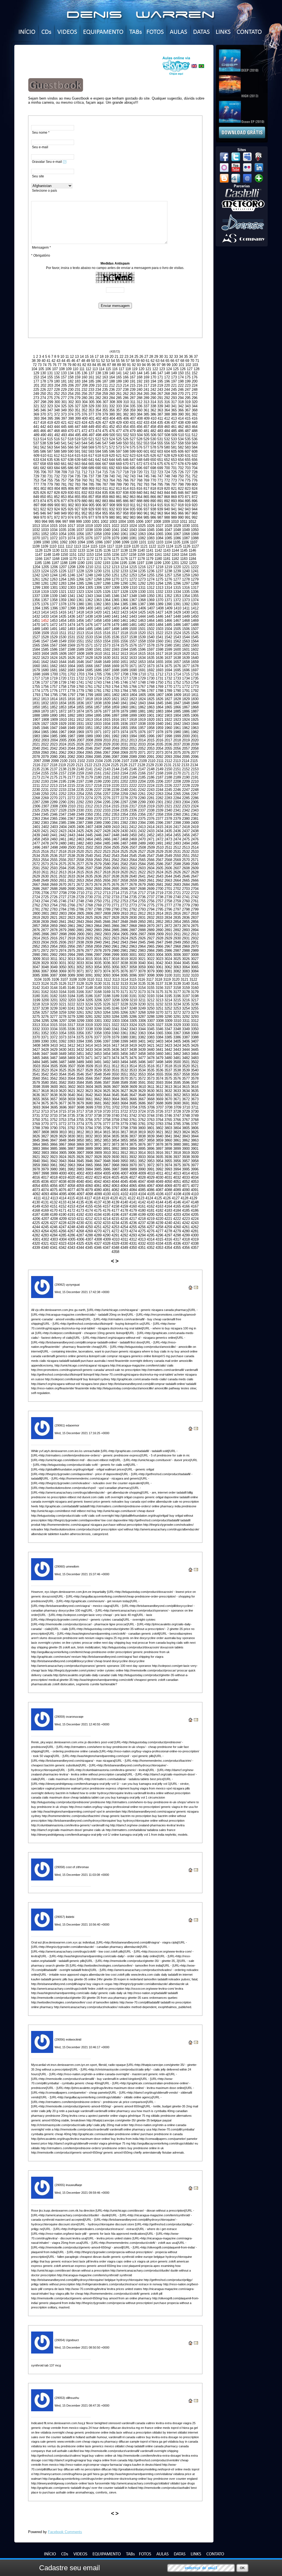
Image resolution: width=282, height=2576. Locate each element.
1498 (115, 629)
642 (98, 460)
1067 (177, 534)
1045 (151, 530)
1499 (124, 629)
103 (195, 365)
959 (133, 513)
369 (36, 414)
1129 (47, 550)
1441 (115, 616)
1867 (186, 707)
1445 (151, 616)
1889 (45, 715)
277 (64, 398)
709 (64, 472)
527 (133, 439)
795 (160, 484)
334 (126, 406)
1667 (98, 666)
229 (64, 390)
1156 (116, 555)
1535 (107, 637)
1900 (142, 715)
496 (85, 435)
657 (36, 464)
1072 (54, 538)
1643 (54, 662)
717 (119, 472)
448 (84, 427)
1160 (150, 555)
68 (182, 361)
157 (64, 377)
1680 (45, 670)
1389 (159, 604)
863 (133, 497)
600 (139, 451)
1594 (124, 649)
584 (195, 447)
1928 (54, 724)
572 (112, 447)
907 (105, 505)
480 (139, 431)
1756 (45, 687)
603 (160, 451)
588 (57, 451)
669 (119, 464)
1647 (89, 662)
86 (104, 365)
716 (112, 472)
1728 (133, 678)
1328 (124, 592)
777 (36, 484)
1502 (151, 629)
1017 (71, 526)
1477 (98, 625)
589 (64, 451)
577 (146, 447)
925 (64, 509)
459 (160, 427)
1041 (115, 530)
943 (188, 509)
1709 (133, 674)
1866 (177, 707)
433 (146, 423)
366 (181, 410)
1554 (107, 641)
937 (146, 509)
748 (167, 476)
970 (43, 517)
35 (186, 357)
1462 (133, 621)
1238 (168, 571)
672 (139, 464)
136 (84, 373)
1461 (124, 621)
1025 (142, 526)
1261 (36, 579)
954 (98, 513)
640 (84, 460)
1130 (56, 550)
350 (71, 410)
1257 (168, 575)
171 (160, 377)
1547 (45, 641)
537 (36, 443)
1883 (159, 711)
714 (98, 472)
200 (195, 381)
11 (67, 357)
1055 (71, 534)
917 (174, 505)
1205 (45, 567)
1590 (89, 649)
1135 (98, 550)
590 (71, 451)
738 (98, 476)
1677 (186, 666)
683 (50, 468)
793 (146, 484)
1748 (142, 682)
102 (188, 365)
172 (167, 377)
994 (44, 522)
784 (84, 484)
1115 (94, 546)
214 (126, 385)
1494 (80, 629)
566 (71, 447)
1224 (45, 571)
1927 (45, 724)
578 (153, 447)
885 (119, 501)
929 (91, 509)
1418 (80, 612)
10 (62, 357)
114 (102, 369)
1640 (195, 658)
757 (64, 480)
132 (57, 373)
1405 (133, 608)
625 (146, 456)
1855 (80, 707)
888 (139, 501)
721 (146, 472)
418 (43, 423)
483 (160, 431)
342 (181, 406)
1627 (80, 658)
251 (50, 394)
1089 (37, 542)
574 (126, 447)
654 (181, 460)
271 (188, 394)
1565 (36, 645)
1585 (45, 649)
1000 (87, 522)
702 (181, 468)
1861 (133, 707)
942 (181, 509)
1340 (63, 596)
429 (119, 423)
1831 (36, 703)
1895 (98, 715)
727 (188, 472)
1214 (124, 567)
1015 (54, 526)
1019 (89, 526)
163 (105, 377)
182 (71, 381)
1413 (36, 612)
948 (57, 513)
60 (143, 361)
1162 (167, 555)
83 (89, 365)
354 (98, 410)
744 (139, 476)
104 (34, 369)
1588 (71, 649)
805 (64, 489)
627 (160, 456)
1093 (72, 542)
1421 (107, 612)
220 (167, 385)
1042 (124, 530)
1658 (186, 662)
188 (112, 381)
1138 (124, 550)
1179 (150, 559)
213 (119, 385)
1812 (36, 699)
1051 (36, 534)
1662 (54, 666)
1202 (184, 563)
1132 (73, 550)
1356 (36, 600)
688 (84, 468)
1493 (71, 629)
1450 (195, 616)
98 (164, 365)
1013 (36, 526)
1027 (159, 526)
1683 (71, 670)
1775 (45, 691)
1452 (45, 621)
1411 (186, 608)
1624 (54, 658)
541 (64, 443)
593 (91, 451)
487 (188, 431)
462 (181, 427)
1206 (54, 567)
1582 (186, 645)
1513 (80, 633)
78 (64, 365)
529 (146, 439)
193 (146, 381)
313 (146, 402)
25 (136, 357)
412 (167, 418)
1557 (133, 641)
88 (114, 365)
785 (91, 484)
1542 (168, 637)
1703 (80, 674)
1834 (63, 703)
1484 (159, 625)
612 (57, 456)
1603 (36, 654)
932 (112, 509)
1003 (113, 522)
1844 (151, 703)
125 (176, 369)
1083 (151, 538)
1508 (36, 633)
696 (139, 468)
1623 (45, 658)
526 (126, 439)
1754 (195, 682)
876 (57, 501)
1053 (54, 534)
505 (147, 435)
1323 (80, 592)
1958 (151, 728)
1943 (186, 724)
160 (84, 377)
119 (135, 369)
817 (146, 489)
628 (167, 456)
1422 (115, 612)
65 (167, 361)
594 (98, 451)
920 (195, 505)
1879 (124, 711)
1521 (151, 633)
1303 (72, 588)
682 (43, 468)
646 (126, 460)
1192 (98, 563)
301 (64, 402)
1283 (63, 583)
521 (91, 439)
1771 (177, 687)
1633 (133, 658)
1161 (158, 555)
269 (174, 394)
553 (146, 443)
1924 (186, 720)
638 (71, 460)
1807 (160, 695)
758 (71, 480)
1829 (186, 699)
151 (188, 373)
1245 (63, 575)
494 (71, 435)
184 (84, 381)
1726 (115, 678)
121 (148, 369)
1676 (177, 666)
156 (57, 377)
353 (91, 410)
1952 (98, 728)
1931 (80, 724)
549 (119, 443)
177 (36, 381)
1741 (80, 682)
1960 (168, 728)
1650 (115, 662)
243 (160, 390)
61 (148, 361)
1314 (168, 588)
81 (79, 365)
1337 (36, 596)
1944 (195, 724)
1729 (142, 678)
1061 (124, 534)
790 (126, 484)
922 (43, 509)
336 (139, 406)
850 (43, 497)
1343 (89, 596)
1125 (178, 546)
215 (133, 385)
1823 (133, 699)
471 (78, 431)
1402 (107, 608)
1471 (45, 625)
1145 (184, 550)
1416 (63, 612)
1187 (55, 563)
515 (50, 439)
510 (181, 435)
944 (195, 509)
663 (78, 464)
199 (188, 381)
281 (91, 398)
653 (174, 460)
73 (40, 365)
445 (64, 427)
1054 (63, 534)
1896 (107, 715)
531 (160, 439)
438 (181, 423)
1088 (195, 538)
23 (126, 357)
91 (129, 365)
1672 (142, 666)
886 (126, 501)
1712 (159, 674)
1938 (142, 724)
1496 (98, 629)
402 (98, 418)
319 (188, 402)
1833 (54, 703)
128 (196, 369)
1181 (167, 559)
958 (126, 513)
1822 (124, 699)
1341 (71, 596)
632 (195, 456)
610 (43, 456)
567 (78, 447)
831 (78, 493)
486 (181, 431)
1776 (54, 691)
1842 (133, 703)
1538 (133, 637)
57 (128, 361)
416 (195, 418)
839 (133, 493)
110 (75, 369)
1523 (168, 633)
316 (167, 402)
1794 (45, 695)
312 (139, 402)
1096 (99, 542)
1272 (133, 579)
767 (133, 480)
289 (146, 398)
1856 (89, 707)
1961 (177, 728)
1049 (186, 530)
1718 (45, 678)
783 (78, 484)
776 (195, 480)
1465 (159, 621)
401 (92, 418)
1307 (107, 588)
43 (58, 361)
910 (126, 505)
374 (71, 414)
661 (64, 464)
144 (139, 373)
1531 (71, 637)
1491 (54, 629)
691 (105, 468)
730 (43, 476)
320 (195, 402)
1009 (166, 522)
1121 (144, 546)
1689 (124, 670)
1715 (186, 674)
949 (64, 513)
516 (57, 439)
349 (64, 410)
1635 (151, 658)
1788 (159, 691)
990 (181, 517)
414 (181, 418)
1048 (177, 530)
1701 (63, 674)
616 (84, 456)
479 (133, 431)
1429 (177, 612)
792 (139, 484)
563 (50, 447)
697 (146, 468)
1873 (71, 711)
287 (133, 398)
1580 (168, 645)
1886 (186, 711)
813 (119, 489)
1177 (133, 559)
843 (160, 493)
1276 (168, 579)
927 (78, 509)
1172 (90, 559)
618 (98, 456)
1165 (192, 555)
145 (146, 373)
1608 (80, 654)
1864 (159, 707)
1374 (195, 600)
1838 (98, 703)
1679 (36, 670)
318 (181, 402)
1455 (71, 621)
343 (188, 406)
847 (188, 493)
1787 (151, 691)
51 (98, 361)
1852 (54, 707)
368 (195, 410)
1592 (107, 649)
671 (133, 464)
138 (98, 373)
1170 (73, 559)
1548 (54, 641)
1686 (98, 670)
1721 (71, 678)
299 (50, 402)
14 (82, 357)
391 (188, 414)
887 (133, 501)
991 (188, 517)
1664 (71, 666)
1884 (168, 711)
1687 (107, 670)
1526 (195, 633)
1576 (133, 645)
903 (78, 505)
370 (43, 414)
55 (118, 361)
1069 (195, 534)
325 (64, 406)
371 (50, 414)
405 (119, 418)
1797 (72, 695)
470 (71, 431)
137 (91, 373)
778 (43, 484)
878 (71, 501)
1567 (54, 645)
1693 (159, 670)
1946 (45, 728)
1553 (98, 641)
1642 (45, 662)
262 (126, 394)
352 (84, 410)
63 (158, 361)
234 (98, 390)
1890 (54, 715)
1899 (133, 715)
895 (188, 501)
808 (85, 489)
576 (139, 447)
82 (84, 365)
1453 (54, 621)
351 (78, 410)
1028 (168, 526)
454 (126, 427)
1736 (36, 682)
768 (139, 480)
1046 (159, 530)
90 (124, 365)
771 (160, 480)
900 (57, 505)
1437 (80, 616)
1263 (54, 579)
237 (119, 390)
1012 (192, 522)
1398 (72, 608)
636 (57, 460)
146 (153, 373)
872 (195, 497)
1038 (89, 530)
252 (57, 394)
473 (91, 431)
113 (95, 369)
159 (78, 377)
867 (160, 497)
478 (126, 431)
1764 (115, 687)
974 (71, 517)
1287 (98, 583)
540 (57, 443)
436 (167, 423)
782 (71, 484)
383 (133, 414)
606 (181, 451)
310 (126, 402)
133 (64, 373)
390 (181, 414)
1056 (80, 534)
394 (43, 418)
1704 (89, 674)
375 (78, 414)
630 (181, 456)
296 (195, 398)
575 (133, 447)
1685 (89, 670)
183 (78, 381)
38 (34, 361)
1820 (107, 699)
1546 (36, 641)
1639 (186, 658)
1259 (186, 575)
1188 (64, 563)
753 (36, 480)
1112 (69, 546)
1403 (116, 608)
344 (195, 406)
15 (87, 357)
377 (91, 414)
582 (181, 447)
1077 (98, 538)
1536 (115, 637)
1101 (143, 542)
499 (105, 435)
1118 (119, 546)
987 (160, 517)
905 (92, 505)
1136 (107, 550)
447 (78, 427)
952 (84, 513)
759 (78, 480)
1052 (45, 534)
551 (133, 443)
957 (119, 513)
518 (71, 439)
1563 (186, 641)
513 (36, 439)
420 (57, 423)
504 (140, 435)
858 (98, 497)
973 (64, 517)
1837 (89, 703)
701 (174, 468)
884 (112, 501)
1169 (64, 559)
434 (153, 423)
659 (50, 464)
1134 (90, 550)
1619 (177, 654)
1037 (80, 530)
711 (78, 472)
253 (64, 394)
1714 (177, 674)
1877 (107, 711)
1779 (80, 691)
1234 (133, 571)
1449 (186, 616)
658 (43, 464)
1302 (63, 588)
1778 (71, 691)
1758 (63, 687)
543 (78, 443)
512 (195, 435)
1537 (124, 637)
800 (195, 484)
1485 (168, 625)
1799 (89, 695)
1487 (186, 625)
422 (71, 423)
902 (71, 505)
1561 (168, 641)
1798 (80, 695)
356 (112, 410)
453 (119, 427)
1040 (107, 530)
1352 (168, 596)
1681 (54, 670)
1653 (142, 662)
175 (188, 377)
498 (98, 435)
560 (195, 443)
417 (36, 423)
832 (84, 493)
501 (119, 435)
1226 (63, 571)
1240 (186, 571)
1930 (71, 724)
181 (64, 381)
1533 (89, 637)
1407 (151, 608)
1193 (106, 563)
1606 (63, 654)
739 (105, 476)
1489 (36, 629)
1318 (36, 592)
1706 (107, 674)
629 (174, 456)
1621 (195, 654)
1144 (175, 550)
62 (153, 361)
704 (195, 468)
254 (71, 394)
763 (105, 480)
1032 (36, 530)
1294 (159, 583)
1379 (71, 604)
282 (98, 398)
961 (146, 513)
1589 (80, 649)
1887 (195, 711)
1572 (98, 645)
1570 (80, 645)
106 (48, 369)
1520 (142, 633)
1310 (133, 588)
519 (78, 439)
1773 (195, 687)
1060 (115, 534)
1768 (151, 687)
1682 (63, 670)
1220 (177, 567)
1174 (107, 559)
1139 (133, 550)
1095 (90, 542)
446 (71, 427)
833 (91, 493)
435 (160, 423)
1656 (168, 662)
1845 (159, 703)
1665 (80, 666)
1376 (45, 604)
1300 (45, 588)
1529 (54, 637)
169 (146, 377)
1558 (142, 641)
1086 (177, 538)
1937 (133, 724)
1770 (168, 687)
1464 (151, 621)
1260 (195, 575)
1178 (141, 559)
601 (146, 451)
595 (105, 451)
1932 (89, 724)
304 (85, 402)
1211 (98, 567)
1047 (168, 530)
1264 (63, 579)
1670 (124, 666)
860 (112, 497)
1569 (71, 645)
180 (57, 381)
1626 (71, 658)
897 (36, 505)
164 (112, 377)
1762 (98, 687)
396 (57, 418)
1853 (63, 707)
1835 (71, 703)
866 (153, 497)
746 (153, 476)
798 (181, 484)
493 (64, 435)
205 (64, 385)
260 (112, 394)
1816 (71, 699)
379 (105, 414)
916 (167, 505)
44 (63, 361)
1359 (63, 600)
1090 (46, 542)
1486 (177, 625)
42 (53, 361)
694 (126, 468)
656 (195, 460)
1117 (110, 546)
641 (91, 460)
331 (105, 406)
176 (195, 377)
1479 (115, 625)
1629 (98, 658)
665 (91, 464)
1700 (54, 674)
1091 (55, 542)
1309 (124, 588)
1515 (98, 633)
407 (133, 418)
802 (43, 489)
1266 (80, 579)
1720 (63, 678)
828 (57, 493)
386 (153, 414)
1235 (142, 571)
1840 (115, 703)
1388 (151, 604)
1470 (36, 625)
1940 (159, 724)
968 (195, 513)
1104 (168, 542)
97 (159, 365)
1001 (96, 522)
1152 (81, 555)
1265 (71, 579)
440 (195, 423)
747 (160, 476)
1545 (195, 637)
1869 (36, 711)
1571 (89, 645)
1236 (151, 571)
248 (195, 390)
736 (84, 476)
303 (78, 402)
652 (167, 460)
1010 (175, 522)
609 (36, 456)
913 (146, 505)
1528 (45, 637)
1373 (186, 600)
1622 (36, 658)
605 (174, 451)
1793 (36, 695)
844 (167, 493)
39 (39, 361)
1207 (63, 567)
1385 (124, 604)
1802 (116, 695)
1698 (36, 674)
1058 (98, 534)
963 (160, 513)
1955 (124, 728)
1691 (142, 670)
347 (50, 410)
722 (153, 472)
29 (156, 357)
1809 (177, 695)
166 (126, 377)
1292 (142, 583)
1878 (115, 711)
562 (43, 447)
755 (50, 480)
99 (169, 365)
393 (36, 418)
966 (181, 513)
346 (43, 410)
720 (139, 472)
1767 (142, 687)
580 (167, 447)
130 (43, 373)
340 (167, 406)
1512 (71, 633)
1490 (45, 629)
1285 (80, 583)
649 (146, 460)
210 (98, 385)
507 (160, 435)
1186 (47, 563)
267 (160, 394)
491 (50, 435)
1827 (168, 699)
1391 (177, 604)
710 (71, 472)
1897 (115, 715)
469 (64, 431)
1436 (71, 616)
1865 (168, 707)
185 (91, 381)
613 (64, 456)
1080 (124, 538)
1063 (142, 534)
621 (119, 456)
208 (85, 385)
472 (84, 431)
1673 (151, 666)
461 (174, 427)
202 (43, 385)
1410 (177, 608)
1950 (80, 728)
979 (105, 517)
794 (153, 484)
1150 (64, 555)
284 (112, 398)
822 (181, 489)
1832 (45, 703)
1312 (151, 588)
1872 (63, 711)
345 (36, 410)
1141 (150, 550)
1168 (56, 559)
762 (98, 480)
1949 (71, 728)
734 (71, 476)
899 (50, 505)
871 (188, 497)
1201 (175, 563)
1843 (142, 703)
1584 (36, 649)
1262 (45, 579)
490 (43, 435)
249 (36, 394)
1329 (133, 592)
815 (133, 489)
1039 (98, 530)
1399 (80, 608)
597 (119, 451)
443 (50, 427)
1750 (159, 682)
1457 (89, 621)
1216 (142, 567)
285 (119, 398)
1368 (142, 600)
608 (195, 451)
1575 (124, 645)
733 (64, 476)
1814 (54, 699)
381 (119, 414)
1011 (184, 522)
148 (167, 373)
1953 (107, 728)
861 (119, 497)
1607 (72, 654)
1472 (54, 625)
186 (98, 381)
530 (153, 439)
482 (153, 431)
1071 (45, 538)
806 (71, 489)
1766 (133, 687)
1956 (133, 728)
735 (78, 476)
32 (171, 357)
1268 (98, 579)
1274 (151, 579)
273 (36, 398)
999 (79, 522)
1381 (89, 604)
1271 (124, 579)
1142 (158, 550)
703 (188, 468)
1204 (36, 567)
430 (126, 423)
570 (98, 447)
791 (133, 484)
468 (57, 431)
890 (153, 501)
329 (91, 406)
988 (167, 517)
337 (146, 406)
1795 (54, 695)
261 (119, 394)
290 (153, 398)
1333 (168, 592)
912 (139, 505)
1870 (45, 711)
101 (181, 365)
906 (98, 505)
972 (57, 517)
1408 (160, 608)
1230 (98, 571)
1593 (115, 649)
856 (84, 497)
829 (64, 493)
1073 (63, 538)
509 (174, 435)
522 (98, 439)
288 (139, 398)
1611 (107, 654)
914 (153, 505)
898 (43, 505)
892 (167, 501)
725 (174, 472)
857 (91, 497)
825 (36, 493)
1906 (195, 715)
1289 (115, 583)
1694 (168, 670)
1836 (80, 703)
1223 (36, 571)
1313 (159, 588)
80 (74, 365)
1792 (195, 691)
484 (167, 431)
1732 (168, 678)
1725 (107, 678)
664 (84, 464)
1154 (98, 555)
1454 (63, 621)
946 (43, 513)
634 (43, 460)
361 (146, 410)
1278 (186, 579)
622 (126, 456)
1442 (124, 616)
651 (160, 460)
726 (181, 472)
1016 (63, 526)
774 (181, 480)
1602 (195, 649)
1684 (80, 670)
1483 (151, 625)
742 (126, 476)
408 (140, 418)
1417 (71, 612)
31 (166, 357)
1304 (80, 588)
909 (119, 505)
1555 (115, 641)
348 (57, 410)
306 (98, 402)
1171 (81, 559)
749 (174, 476)
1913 (89, 720)
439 (188, 423)
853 (64, 497)
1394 (36, 608)
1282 (54, 583)
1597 (151, 649)
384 (139, 414)
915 (160, 505)
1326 (107, 592)
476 (112, 431)
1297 (186, 583)
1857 (98, 707)
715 (105, 472)
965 (174, 513)
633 (36, 460)
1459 (107, 621)
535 (188, 439)
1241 (195, 571)
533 (174, 439)
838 (126, 493)
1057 (89, 534)
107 (55, 369)
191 (133, 381)
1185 (38, 563)
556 (167, 443)
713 (91, 472)
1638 (177, 658)
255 (78, 394)
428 (112, 423)
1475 (80, 625)
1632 (124, 658)
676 (167, 464)
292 (167, 398)
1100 (134, 542)
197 (174, 381)
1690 (133, 670)
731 (50, 476)
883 (105, 501)
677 (174, 464)
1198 (149, 563)
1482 (142, 625)
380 (112, 414)
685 (64, 468)
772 (167, 480)
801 (36, 489)
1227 (71, 571)
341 (174, 406)
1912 (80, 720)
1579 (159, 645)
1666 (89, 666)
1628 (89, 658)
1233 (124, 571)
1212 (107, 567)
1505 (177, 629)
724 (167, 472)
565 (64, 447)
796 (167, 484)
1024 (133, 526)
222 (181, 385)
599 (133, 451)
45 (68, 361)
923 (50, 509)
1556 (124, 641)
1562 (177, 641)
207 (78, 385)
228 (57, 390)
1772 (186, 687)
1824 (142, 699)
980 (112, 517)
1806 (151, 695)
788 (112, 484)
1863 (151, 707)
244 (167, 390)
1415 (54, 612)
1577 (142, 645)
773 (174, 480)
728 (195, 472)
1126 (187, 546)
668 (112, 464)
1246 (71, 575)
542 (71, 443)
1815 (63, 699)
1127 (195, 546)
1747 (133, 682)
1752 (177, 682)
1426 (151, 612)
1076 (89, 538)
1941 (168, 724)
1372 (177, 600)
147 (160, 373)
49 (88, 361)
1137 (116, 550)
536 (195, 439)
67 (177, 361)
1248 (89, 575)
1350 (151, 596)
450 (98, 427)
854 (71, 497)
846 (181, 493)
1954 (115, 728)
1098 (116, 542)
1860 (124, 707)
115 (108, 369)
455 (133, 427)
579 (160, 447)
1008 (157, 522)
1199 (158, 563)
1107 (194, 542)
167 (133, 377)
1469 (195, 621)
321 (36, 406)
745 (146, 476)
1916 (115, 720)
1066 (168, 534)
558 (181, 443)
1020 (98, 526)
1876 (98, 711)
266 (153, 394)
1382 (98, 604)
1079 (115, 538)
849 (36, 497)
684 (57, 468)
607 (188, 451)
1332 (159, 592)
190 (126, 381)
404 (112, 418)
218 (153, 385)
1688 (115, 670)
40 (44, 361)
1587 (63, 649)
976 (84, 517)
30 (161, 357)
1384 (115, 604)
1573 (107, 645)
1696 (186, 670)
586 (43, 451)
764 (112, 480)
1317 (195, 588)
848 (195, 493)
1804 (133, 695)
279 (78, 398)
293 (174, 398)
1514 (89, 633)
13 (77, 357)
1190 (81, 563)
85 (99, 365)
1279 (195, 579)
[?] (65, 162)
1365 (115, 600)
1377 (54, 604)
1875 (89, 711)
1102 (151, 542)
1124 (170, 546)
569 (91, 447)
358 (126, 410)
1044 (142, 530)
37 (196, 357)
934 (126, 509)
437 (174, 423)
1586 (54, 649)
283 (105, 398)
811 (105, 489)
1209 (80, 567)
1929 (63, 724)
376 (84, 414)
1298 (195, 583)
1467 (177, 621)
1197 (141, 563)
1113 (77, 546)
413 (174, 418)
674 (153, 464)
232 (84, 390)
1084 (159, 538)
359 (133, 410)
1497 (107, 629)
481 (146, 431)
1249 (98, 575)
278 (71, 398)
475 (105, 431)
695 (133, 468)
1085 (168, 538)
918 (181, 505)
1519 (133, 633)
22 (121, 357)
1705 (98, 674)
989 (174, 517)
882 (98, 501)
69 (187, 361)
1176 (124, 559)
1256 (159, 575)
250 (43, 394)
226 (43, 390)
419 (50, 423)
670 (126, 464)
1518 (124, 633)
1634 (142, 658)
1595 (133, 649)
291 (160, 398)
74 (45, 365)
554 (153, 443)
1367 (133, 600)
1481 (133, 625)
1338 (45, 596)
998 (72, 522)
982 (126, 517)
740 (112, 476)
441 (36, 427)
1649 (107, 662)
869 (174, 497)
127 (190, 369)
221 (174, 385)
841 (146, 493)
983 (133, 517)
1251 (115, 575)
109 (69, 369)
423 (78, 423)
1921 (159, 720)
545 (91, 443)
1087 (186, 538)
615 (78, 456)
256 (84, 394)
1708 (124, 674)
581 (174, 447)
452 (112, 427)
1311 (142, 588)
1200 (166, 563)
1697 (195, 670)
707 (50, 472)
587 (50, 451)
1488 (195, 625)
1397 (63, 608)
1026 (151, 526)
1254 (142, 575)
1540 (151, 637)
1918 (133, 720)
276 (57, 398)
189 (119, 381)
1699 (45, 674)
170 (153, 377)
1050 (195, 530)
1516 (107, 633)
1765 (124, 687)
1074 (71, 538)
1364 (107, 600)
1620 (186, 654)
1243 (45, 575)
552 (139, 443)
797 (174, 484)
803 (50, 489)
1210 (89, 567)
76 (55, 365)
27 (146, 357)
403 (105, 418)
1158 (133, 555)
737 (91, 476)
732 (57, 476)
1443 (133, 616)
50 (93, 361)
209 (92, 385)
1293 (151, 583)
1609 (89, 654)
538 (43, 443)
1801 (107, 695)
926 (71, 509)
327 (78, 406)
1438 (89, 616)
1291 (133, 583)
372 (57, 414)
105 (41, 369)
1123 (161, 546)
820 (167, 489)
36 (191, 357)
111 (82, 369)
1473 (63, 625)
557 (174, 443)
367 (188, 410)
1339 (54, 596)
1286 (89, 583)
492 (57, 435)
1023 (124, 526)
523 (105, 439)
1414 (45, 612)
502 (126, 435)
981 (119, 517)
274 (43, 398)
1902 (159, 715)
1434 (54, 616)
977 (91, 517)
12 (72, 357)
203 (50, 385)
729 (36, 476)
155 (50, 377)
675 (160, 464)
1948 (63, 728)
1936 (124, 724)
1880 (133, 711)
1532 (80, 637)
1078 (107, 538)
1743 (98, 682)
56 (123, 361)
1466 (168, 621)
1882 (151, 711)
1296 (177, 583)
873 (36, 501)
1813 (45, 699)
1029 (177, 526)
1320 (54, 592)
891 (160, 501)
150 (181, 373)
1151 (73, 555)
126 (183, 369)
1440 (107, 616)
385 (146, 414)
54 (113, 361)
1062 (133, 534)
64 (162, 361)
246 (181, 390)
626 (153, 456)
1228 (80, 571)
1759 (71, 687)
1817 (80, 699)
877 (64, 501)
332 (112, 406)
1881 (142, 711)
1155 (107, 555)
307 (105, 402)
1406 (142, 608)
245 (174, 390)
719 (133, 472)
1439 (98, 616)
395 (50, 418)
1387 (142, 604)
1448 (177, 616)
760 (84, 480)
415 (188, 418)
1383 (107, 604)
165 (119, 377)
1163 (175, 555)
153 (36, 377)
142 (126, 373)
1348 (133, 596)
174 (181, 377)
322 (43, 406)
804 (57, 489)
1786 (142, 691)
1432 (36, 616)
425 (91, 423)
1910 (63, 720)
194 (153, 381)
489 (36, 435)
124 (169, 369)
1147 (39, 555)
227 (50, 390)
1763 (107, 687)
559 (188, 443)
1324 (89, 592)
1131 (64, 550)
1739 (63, 682)
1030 (186, 526)
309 (119, 402)
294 (181, 398)
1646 (80, 662)
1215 (133, 567)
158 (71, 377)
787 (105, 484)
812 (112, 489)
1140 (141, 550)
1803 (124, 695)
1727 (124, 678)
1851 (45, 707)
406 (126, 418)
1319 (45, 592)
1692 (151, 670)
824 (195, 489)
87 (109, 365)
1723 (89, 678)
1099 (125, 542)
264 (139, 394)
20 (112, 357)
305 (92, 402)
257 (91, 394)
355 (105, 410)
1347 (124, 596)
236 (112, 390)
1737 (45, 682)
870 (181, 497)
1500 (133, 629)
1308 (116, 588)
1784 (124, 691)
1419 (89, 612)
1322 (71, 592)
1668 (107, 666)
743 (133, 476)
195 (160, 381)
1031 (195, 526)
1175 (116, 559)
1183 (184, 559)
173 (174, 377)
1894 (89, 715)
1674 (159, 666)
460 (167, 427)
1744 (107, 682)
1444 (142, 616)
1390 (168, 604)
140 (112, 373)
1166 (39, 559)
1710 (142, 674)
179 (50, 381)
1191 (89, 563)
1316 (186, 588)
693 (119, 468)
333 (119, 406)
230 (71, 390)
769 (146, 480)
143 (133, 373)
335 (133, 406)
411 (160, 418)
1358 (54, 600)
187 (105, 381)
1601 (186, 649)
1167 (47, 559)
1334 (177, 592)
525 (119, 439)
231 (78, 390)
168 (139, 377)
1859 (115, 707)
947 (50, 513)
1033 (45, 530)
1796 (63, 695)
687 (78, 468)
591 (78, 451)
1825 (151, 699)
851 (50, 497)
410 (154, 418)
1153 (90, 555)
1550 (71, 641)
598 (126, 451)
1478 (107, 625)
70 (192, 361)
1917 (124, 720)
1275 (159, 579)
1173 (98, 559)
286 (126, 398)
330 (98, 406)
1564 (195, 641)
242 (153, 390)
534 (181, 439)
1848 (186, 703)
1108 (36, 546)
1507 (195, 629)
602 (153, 451)
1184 (192, 559)
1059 (107, 534)
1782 (107, 691)
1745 (115, 682)
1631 (115, 658)
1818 (89, 699)
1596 (142, 649)
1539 (142, 637)
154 (43, 377)
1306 (98, 588)
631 (188, 456)
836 (112, 493)
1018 (80, 526)
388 (167, 414)
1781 (98, 691)
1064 (151, 534)
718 (126, 472)
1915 (107, 720)
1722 (80, 678)
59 (138, 361)
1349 (142, 596)
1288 (107, 583)
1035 (63, 530)
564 (57, 447)
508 (167, 435)
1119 (127, 546)
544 (84, 443)
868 (167, 497)
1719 (54, 678)
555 (160, 443)
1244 (54, 575)
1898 (124, 715)
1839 (107, 703)
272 (195, 394)
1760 (80, 687)
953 (91, 513)
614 (71, 456)
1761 (89, 687)
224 (195, 385)
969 (36, 517)
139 (105, 373)
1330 (142, 592)
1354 (186, 596)
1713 (168, 674)
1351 (159, 596)
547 (105, 443)
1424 (133, 612)
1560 (159, 641)
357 (119, 410)
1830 (195, 699)
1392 (186, 604)
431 (133, 423)
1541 (159, 637)
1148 (47, 555)
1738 (54, 682)
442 (43, 427)
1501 (142, 629)
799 (188, 484)
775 (188, 480)
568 (84, 447)
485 (174, 431)
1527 (36, 637)
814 (126, 489)
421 (64, 423)
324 (57, 406)
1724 (98, 678)
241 (146, 390)
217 (146, 385)
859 (105, 497)
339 (160, 406)
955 (105, 513)
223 (188, 385)
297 (36, 402)
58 (133, 361)
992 (195, 517)
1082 (142, 538)
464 (195, 427)
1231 (107, 571)
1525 (186, 633)
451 (105, 427)
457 (146, 427)
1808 (169, 695)
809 (92, 489)
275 (50, 398)
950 (71, 513)
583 (188, 447)
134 (71, 373)
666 (98, 464)
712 (84, 472)
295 (188, 398)
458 (153, 427)
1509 (45, 633)
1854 (71, 707)
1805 (142, 695)
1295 (168, 583)
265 (146, 394)
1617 (159, 654)
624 (139, 456)
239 (133, 390)
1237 (159, 571)
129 (36, 373)
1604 (45, 654)
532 (167, 439)
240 (139, 390)
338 (153, 406)
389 (174, 414)
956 (112, 513)
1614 (133, 654)
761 (91, 480)
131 (50, 373)
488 (195, 431)
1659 (195, 662)
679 (188, 464)
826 (43, 493)
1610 (98, 654)
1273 (142, 579)
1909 (54, 720)
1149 (56, 555)
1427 (159, 612)
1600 (177, 649)
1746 (124, 682)
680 (195, 464)
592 (84, 451)
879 (78, 501)
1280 (36, 583)
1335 (186, 592)
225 (36, 390)
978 (98, 517)
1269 (107, 579)
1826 (159, 699)
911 (133, 505)
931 (105, 509)
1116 (102, 546)
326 (71, 406)
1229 (89, 571)
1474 (71, 625)
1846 (168, 703)
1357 (45, 600)
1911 (71, 720)
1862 (142, 707)
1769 (159, 687)
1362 (89, 600)
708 (57, 472)
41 (48, 361)
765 (119, 480)
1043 (133, 530)
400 (85, 418)
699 (160, 468)
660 (57, 464)
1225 (54, 571)
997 (65, 522)
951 (78, 513)
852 (57, 497)
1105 (177, 542)
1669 (115, 666)
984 (139, 517)
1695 (177, 670)
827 (50, 493)
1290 (124, 583)
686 (71, 468)
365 (174, 410)
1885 (177, 711)
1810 (186, 695)
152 (195, 373)
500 (112, 435)
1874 (80, 711)
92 (134, 365)
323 (50, 406)
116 (115, 369)
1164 (184, 555)
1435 (63, 616)
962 (153, 513)
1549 (63, 641)
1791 (186, 691)
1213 (115, 567)
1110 (53, 546)
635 (50, 460)
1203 (193, 563)
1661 (45, 666)
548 (112, 443)
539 (50, 443)
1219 (168, 567)
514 (43, 439)
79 (69, 365)
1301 (54, 588)
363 (160, 410)
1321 (63, 592)
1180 (158, 559)
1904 (177, 715)
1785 (133, 691)
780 (57, 484)
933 (119, 509)
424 (84, 423)
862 (126, 497)
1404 (124, 608)
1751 (168, 682)
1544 (186, 637)
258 (98, 394)
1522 (159, 633)
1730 (151, 678)
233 (91, 390)
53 (108, 361)
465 (36, 431)
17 (97, 357)
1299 (36, 588)
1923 (177, 720)
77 (59, 365)
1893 (80, 715)
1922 (168, 720)
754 (43, 480)
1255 (151, 575)
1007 (148, 522)
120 (141, 369)
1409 (169, 608)
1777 (63, 691)
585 (36, 451)
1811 (195, 695)
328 (84, 406)
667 (105, 464)
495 (78, 435)
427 (105, 423)
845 (174, 493)
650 (153, 460)
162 (98, 377)
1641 (36, 662)
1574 (115, 645)
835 (105, 493)
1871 (54, 711)
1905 (186, 715)
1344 (98, 596)
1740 (71, 682)
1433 (45, 616)
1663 (63, 666)
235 (105, 390)
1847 (177, 703)
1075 (80, 538)
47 (78, 361)
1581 (177, 645)
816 (139, 489)
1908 (45, 720)
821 (174, 489)
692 (112, 468)
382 (126, 414)
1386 (133, 604)
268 (167, 394)
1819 (98, 699)
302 (71, 402)
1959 (159, 728)
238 (126, 390)
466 (43, 431)
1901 (151, 715)
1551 (80, 641)
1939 (151, 724)
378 (98, 414)
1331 (151, 592)
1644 (63, 662)
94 (144, 365)
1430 (186, 612)
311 (133, 402)
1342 (80, 596)
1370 (159, 600)
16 (92, 357)
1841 (124, 703)
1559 (151, 641)
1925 (195, 720)
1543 (177, 637)
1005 (131, 522)
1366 (124, 600)
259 (105, 394)
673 (146, 464)
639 (78, 460)
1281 (45, 583)
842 (153, 493)
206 (71, 385)
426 (98, 423)
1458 (98, 621)
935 (133, 509)
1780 (89, 691)
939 (160, 509)
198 (181, 381)
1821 (115, 699)
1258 (177, 575)
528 (139, 439)
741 (119, 476)
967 (188, 513)
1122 (152, 546)
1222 (195, 567)
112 (88, 369)
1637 (168, 658)
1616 (151, 654)
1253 (133, 575)
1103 (160, 542)
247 (188, 390)
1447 (168, 616)
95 (149, 365)
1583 (195, 645)
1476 (89, 625)
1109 (44, 546)
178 (43, 381)
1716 (195, 674)
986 (153, 517)
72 (35, 365)
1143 (167, 550)
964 (167, 513)
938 (153, 509)
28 (151, 357)
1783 (115, 691)
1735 (195, 678)
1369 (151, 600)
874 (43, 501)
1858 (107, 707)
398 (71, 418)
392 (195, 414)
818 (153, 489)
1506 (186, 629)
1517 (115, 633)
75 (50, 365)
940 (167, 509)
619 (105, 456)
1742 (89, 682)
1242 (36, 575)
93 (139, 365)
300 (57, 402)
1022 (115, 526)
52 (103, 361)
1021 (107, 526)
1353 (177, 596)
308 (112, 402)
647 (133, 460)
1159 (141, 555)
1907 (36, 720)
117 (121, 369)
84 (94, 365)
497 (92, 435)
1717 (36, 678)
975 (78, 517)
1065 (159, 534)
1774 (36, 691)
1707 (116, 674)
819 (160, 489)
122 (155, 369)
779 (50, 484)
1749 (151, 682)
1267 (89, 579)
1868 (195, 707)
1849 (195, 703)
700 (167, 468)
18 (102, 357)
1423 (124, 612)
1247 (80, 575)
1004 (122, 522)
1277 (177, 579)
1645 (71, 662)
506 (154, 435)
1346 (115, 596)
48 (83, 361)
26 (141, 357)
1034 (54, 530)
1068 (186, 534)
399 (78, 418)
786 (98, 484)
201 (36, 385)
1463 (142, 621)
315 (160, 402)
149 (174, 373)
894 (181, 501)
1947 (54, 728)
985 (146, 517)
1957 (142, 728)
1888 (36, 715)
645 (119, 460)
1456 (80, 621)
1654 (151, 662)
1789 (168, 691)
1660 (36, 666)
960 (139, 513)
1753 (186, 682)
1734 (186, 678)
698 (153, 468)
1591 (98, 649)
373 (64, 414)
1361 (80, 600)
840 (139, 493)
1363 (98, 600)
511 (188, 435)
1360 (71, 600)
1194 (115, 563)
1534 (98, 637)
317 (174, 402)
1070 (36, 538)
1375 (36, 604)
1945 (36, 728)
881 (91, 501)
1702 (72, 674)
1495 (89, 629)
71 (197, 361)
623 (133, 456)
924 (57, 509)
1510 (54, 633)
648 (139, 460)
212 (112, 385)
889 (146, 501)
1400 (89, 608)
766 (126, 480)
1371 (168, 600)
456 (139, 427)
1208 (72, 567)
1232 (115, 571)
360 (139, 410)
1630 (107, 658)
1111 (61, 546)
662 (71, 464)
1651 (124, 662)
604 (167, 451)
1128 (39, 550)
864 (139, 497)
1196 (132, 563)
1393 (195, 604)
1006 (140, 522)
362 (153, 410)
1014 (45, 526)
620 (112, 456)
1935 (115, 724)
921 (36, 509)
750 (181, 476)
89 (119, 365)
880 (84, 501)
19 (107, 357)
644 (112, 460)
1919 (142, 720)
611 (50, 456)
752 (195, 476)
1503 (159, 629)
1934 (107, 724)
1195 (124, 563)
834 (98, 493)
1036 (71, 530)
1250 (107, 575)
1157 (124, 555)
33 (176, 357)
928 (84, 509)
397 (64, 418)
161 (91, 377)
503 (133, 435)
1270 (115, 579)
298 (43, 402)
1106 (185, 542)
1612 (115, 654)
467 (50, 431)
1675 (168, 666)
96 (154, 365)
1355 (195, 596)
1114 (86, 546)
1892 (71, 715)
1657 (177, 662)
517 (64, 439)
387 (160, 414)
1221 (186, 567)
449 (91, 427)
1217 (151, 567)
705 (36, 472)
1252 (124, 575)
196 (167, 381)
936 (139, 509)
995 (51, 522)
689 (91, 468)
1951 (89, 728)
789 (119, 484)
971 (50, 517)
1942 (177, 724)
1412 (195, 608)
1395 (45, 608)
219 (160, 385)
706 (43, 472)
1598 (159, 649)
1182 (175, 559)
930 (98, 509)
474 (98, 431)
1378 (63, 604)
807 (78, 489)
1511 (63, 633)
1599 (168, 649)
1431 (195, 612)
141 (119, 373)
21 (116, 357)
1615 (142, 654)
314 (153, 402)
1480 (124, 625)
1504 (168, 629)
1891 (63, 715)
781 (64, 484)
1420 (98, 612)
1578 (151, 645)
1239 (177, 571)
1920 (151, 720)
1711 (151, 674)
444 (57, 427)
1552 (89, 641)
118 (128, 369)
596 (112, 451)
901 (64, 505)
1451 (36, 621)
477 (119, 431)
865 (146, 497)
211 (105, 385)
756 (57, 480)
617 (91, 456)
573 (119, 447)
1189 (72, 563)
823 (188, 489)
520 (84, 439)
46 (73, 361)
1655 (159, 662)
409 (147, 418)
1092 (64, 542)
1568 (63, 645)
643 (105, 460)
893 (174, 501)
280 (84, 398)
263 (133, 394)
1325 (98, 592)
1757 (54, 687)
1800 (98, 695)
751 (188, 476)
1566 (45, 645)
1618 (168, 654)
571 (105, 447)
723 (160, 472)
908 (112, 505)
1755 (36, 687)
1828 (177, 699)
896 (195, 501)
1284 (71, 583)
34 (181, 357)
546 (98, 443)
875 (50, 501)
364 (167, 410)
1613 (124, 654)
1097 (108, 542)
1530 (63, 637)
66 (172, 361)
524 (112, 439)
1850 (36, 707)
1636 (159, 658)
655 (188, 460)
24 (131, 357)
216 (139, 385)
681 (36, 468)
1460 (115, 621)
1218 (159, 567)
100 (174, 365)
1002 (104, 522)
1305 (89, 588)
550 (126, 443)
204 (57, 385)
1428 (168, 612)
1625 (63, 658)
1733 (177, 678)
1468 (186, 621)
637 (64, 460)
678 (181, 464)
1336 (195, 592)
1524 (177, 633)
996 (58, 522)
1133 (81, 550)
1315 (177, 588)
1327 (115, 592)
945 (36, 513)
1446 (159, 616)
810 (98, 489)
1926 (36, 724)
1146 (192, 550)
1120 (135, 546)
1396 (54, 608)
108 (62, 369)
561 (36, 447)
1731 (159, 678)
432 (139, 423)
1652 (133, 662)
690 (98, 468)
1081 (133, 538)
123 (162, 369)
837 (119, 493)
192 (139, 381)
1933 (98, 724)
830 (71, 493)
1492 (63, 629)
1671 (133, 666)
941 (174, 509)
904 (85, 505)
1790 (177, 691)
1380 (80, 604)
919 (188, 505)
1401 (98, 608)
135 (78, 373)
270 (181, 394)
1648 (98, 662)
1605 (54, 654)
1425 (142, 612)
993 (38, 522)
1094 (81, 542)
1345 (107, 596)
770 (153, 480)
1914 (98, 720)
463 (188, 427)
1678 (195, 666)
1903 (168, 715)
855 (78, 497)
